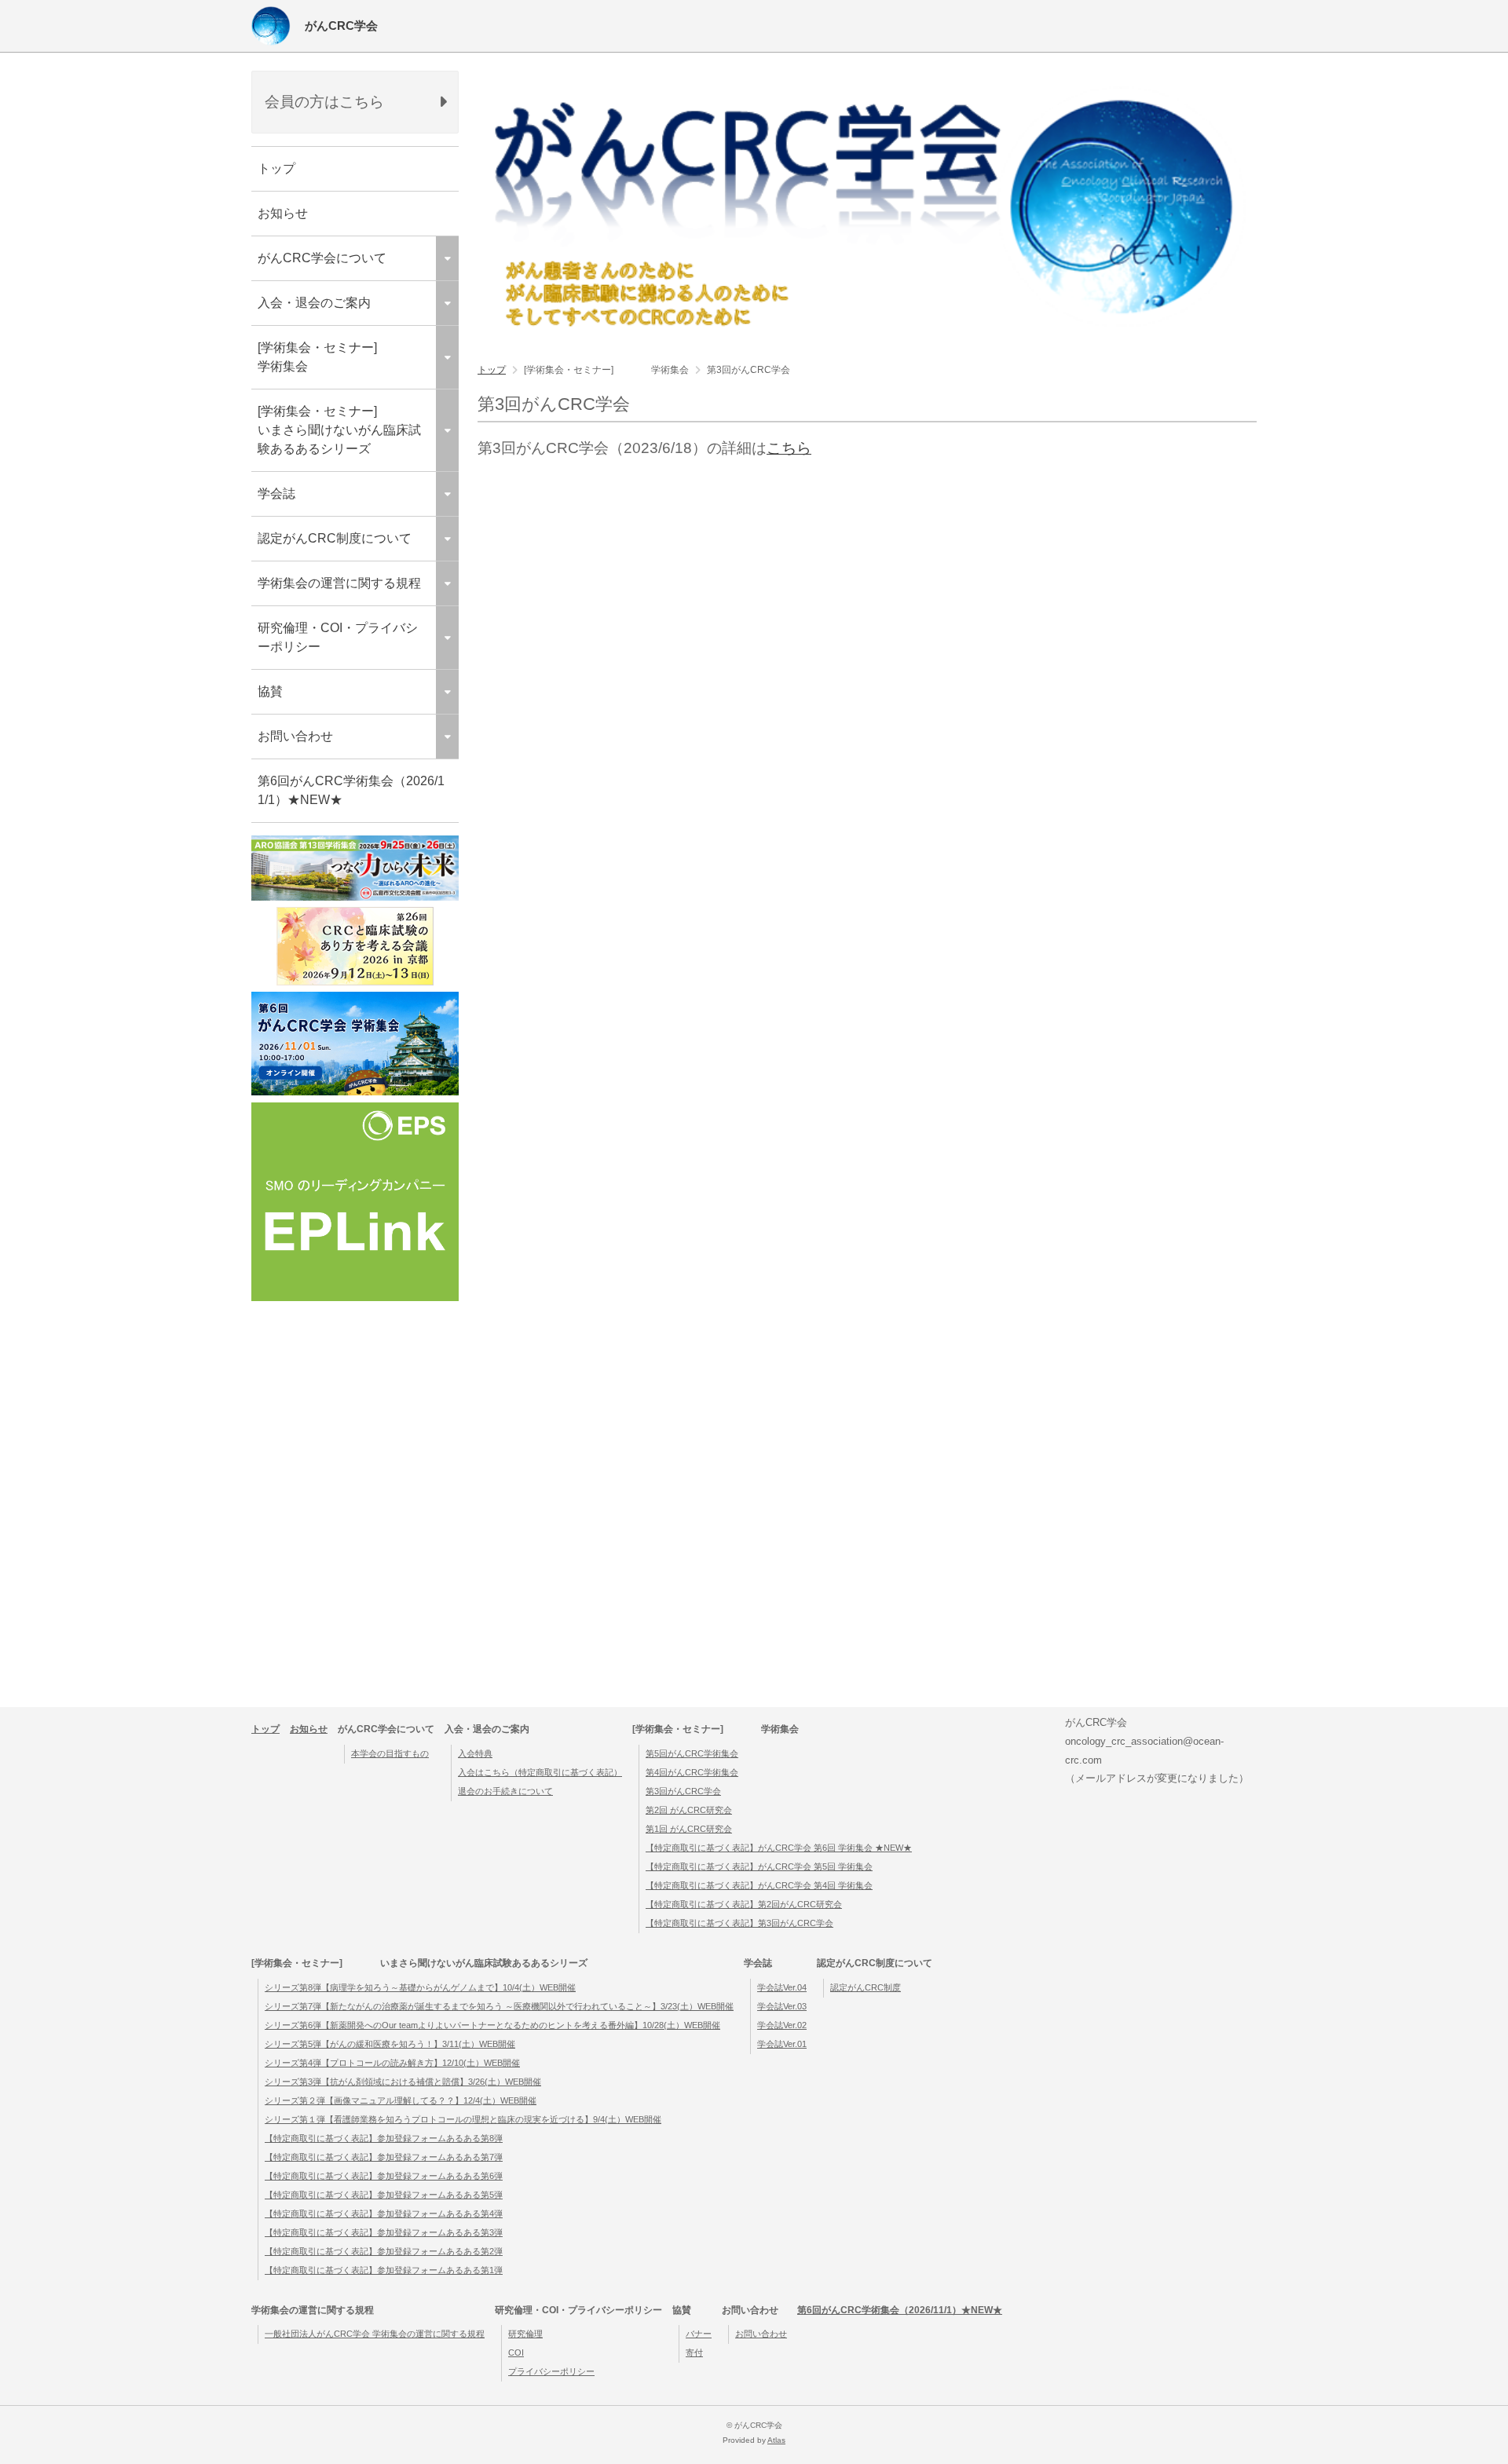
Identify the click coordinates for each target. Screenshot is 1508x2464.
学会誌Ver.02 (782, 2025)
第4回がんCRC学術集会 (692, 1772)
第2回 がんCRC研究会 (689, 1810)
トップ (276, 168)
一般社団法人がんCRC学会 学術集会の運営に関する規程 (375, 2334)
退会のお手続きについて (505, 1791)
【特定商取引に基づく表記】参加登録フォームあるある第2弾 (384, 2251)
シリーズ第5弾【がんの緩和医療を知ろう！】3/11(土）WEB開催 (390, 2044)
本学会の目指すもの (390, 1753)
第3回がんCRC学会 (683, 1791)
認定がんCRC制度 (866, 1987)
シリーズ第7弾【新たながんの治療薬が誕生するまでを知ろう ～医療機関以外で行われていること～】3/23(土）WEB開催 (499, 2006)
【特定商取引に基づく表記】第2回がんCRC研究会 (744, 1904)
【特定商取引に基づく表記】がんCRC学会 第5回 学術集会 (759, 1866)
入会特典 (475, 1753)
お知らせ (283, 213)
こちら (789, 448)
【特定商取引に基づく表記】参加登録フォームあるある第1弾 (384, 2270)
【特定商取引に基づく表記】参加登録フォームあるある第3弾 (384, 2232)
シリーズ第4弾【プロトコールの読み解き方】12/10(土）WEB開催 (392, 2063)
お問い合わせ (761, 2334)
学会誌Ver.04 (782, 1987)
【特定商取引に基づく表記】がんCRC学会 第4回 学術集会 (759, 1885)
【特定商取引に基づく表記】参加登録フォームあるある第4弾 (384, 2214)
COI (516, 2352)
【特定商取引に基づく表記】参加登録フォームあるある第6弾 (384, 2176)
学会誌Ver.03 (782, 2006)
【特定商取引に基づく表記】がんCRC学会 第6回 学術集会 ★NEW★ (779, 1848)
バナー (699, 2334)
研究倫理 (525, 2334)
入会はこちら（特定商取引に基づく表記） (540, 1772)
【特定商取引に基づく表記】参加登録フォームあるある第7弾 (384, 2157)
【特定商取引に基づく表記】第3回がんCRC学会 (739, 1923)
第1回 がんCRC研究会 (689, 1829)
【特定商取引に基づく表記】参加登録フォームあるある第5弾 (384, 2195)
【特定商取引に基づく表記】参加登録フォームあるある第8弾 (384, 2138)
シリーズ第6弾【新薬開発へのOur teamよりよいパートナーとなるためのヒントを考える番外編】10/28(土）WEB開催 (492, 2025)
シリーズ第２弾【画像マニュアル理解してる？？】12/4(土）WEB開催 (401, 2100)
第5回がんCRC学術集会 (692, 1753)
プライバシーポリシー (551, 2371)
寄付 (694, 2352)
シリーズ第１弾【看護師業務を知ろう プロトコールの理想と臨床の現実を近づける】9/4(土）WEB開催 (463, 2119)
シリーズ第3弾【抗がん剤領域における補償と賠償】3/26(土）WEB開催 (403, 2082)
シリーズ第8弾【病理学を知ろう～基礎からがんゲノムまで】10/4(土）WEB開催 (420, 1987)
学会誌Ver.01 (782, 2044)
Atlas (776, 2440)
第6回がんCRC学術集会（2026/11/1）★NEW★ (351, 790)
